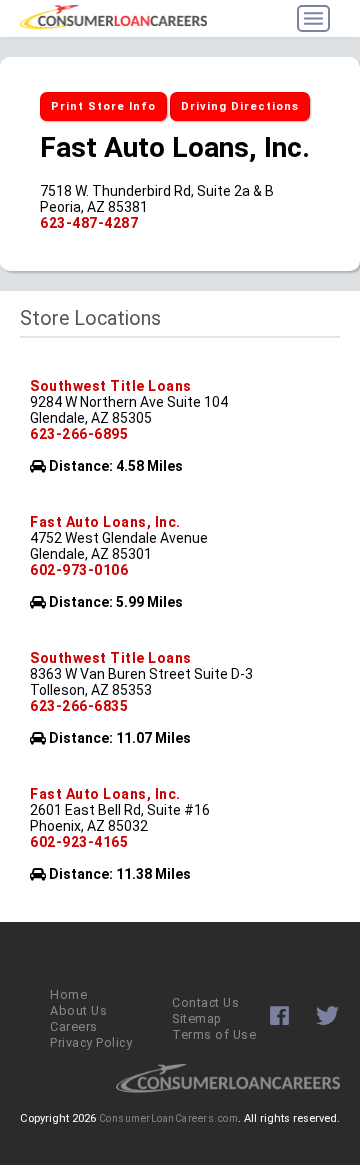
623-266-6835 (79, 706)
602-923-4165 (79, 842)
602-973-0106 (79, 570)
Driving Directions (240, 106)
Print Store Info (103, 106)
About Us (78, 1010)
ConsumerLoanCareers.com (169, 1118)
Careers (74, 1026)
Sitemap (197, 1018)
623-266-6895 (79, 434)
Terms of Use (214, 1034)
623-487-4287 (89, 223)
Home (68, 994)
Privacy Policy (91, 1042)
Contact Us (205, 1002)
